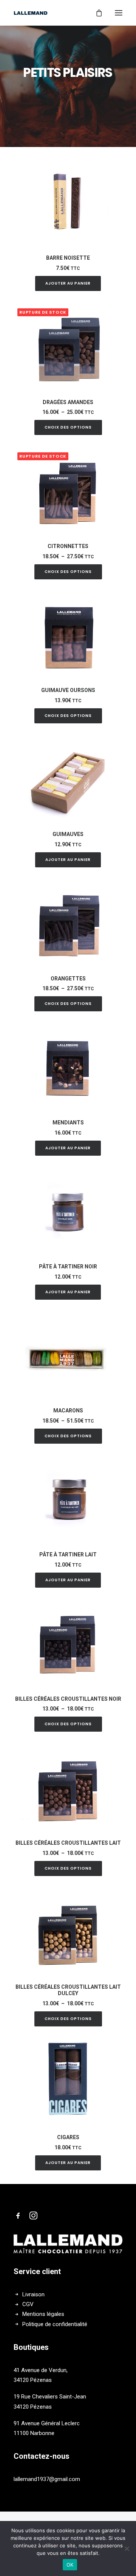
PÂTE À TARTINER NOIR (68, 1267)
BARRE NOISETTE (68, 258)
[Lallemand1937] (31, 13)
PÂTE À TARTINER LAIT (68, 1554)
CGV (28, 2304)
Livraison (33, 2294)
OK (70, 2565)
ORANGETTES (68, 979)
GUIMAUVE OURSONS (68, 690)
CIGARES (68, 2137)
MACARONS (68, 1411)
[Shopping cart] (96, 13)
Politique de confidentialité (55, 2324)
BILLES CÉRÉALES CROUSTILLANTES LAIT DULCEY (68, 1990)
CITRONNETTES (68, 546)
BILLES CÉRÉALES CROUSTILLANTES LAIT (68, 1843)
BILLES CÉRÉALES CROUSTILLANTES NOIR (68, 1699)
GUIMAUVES (68, 834)
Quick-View (114, 169)
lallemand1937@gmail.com (47, 2479)
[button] (68, 201)
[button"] (18, 2218)
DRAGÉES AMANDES (68, 402)
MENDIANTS (68, 1123)
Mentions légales (43, 2314)
